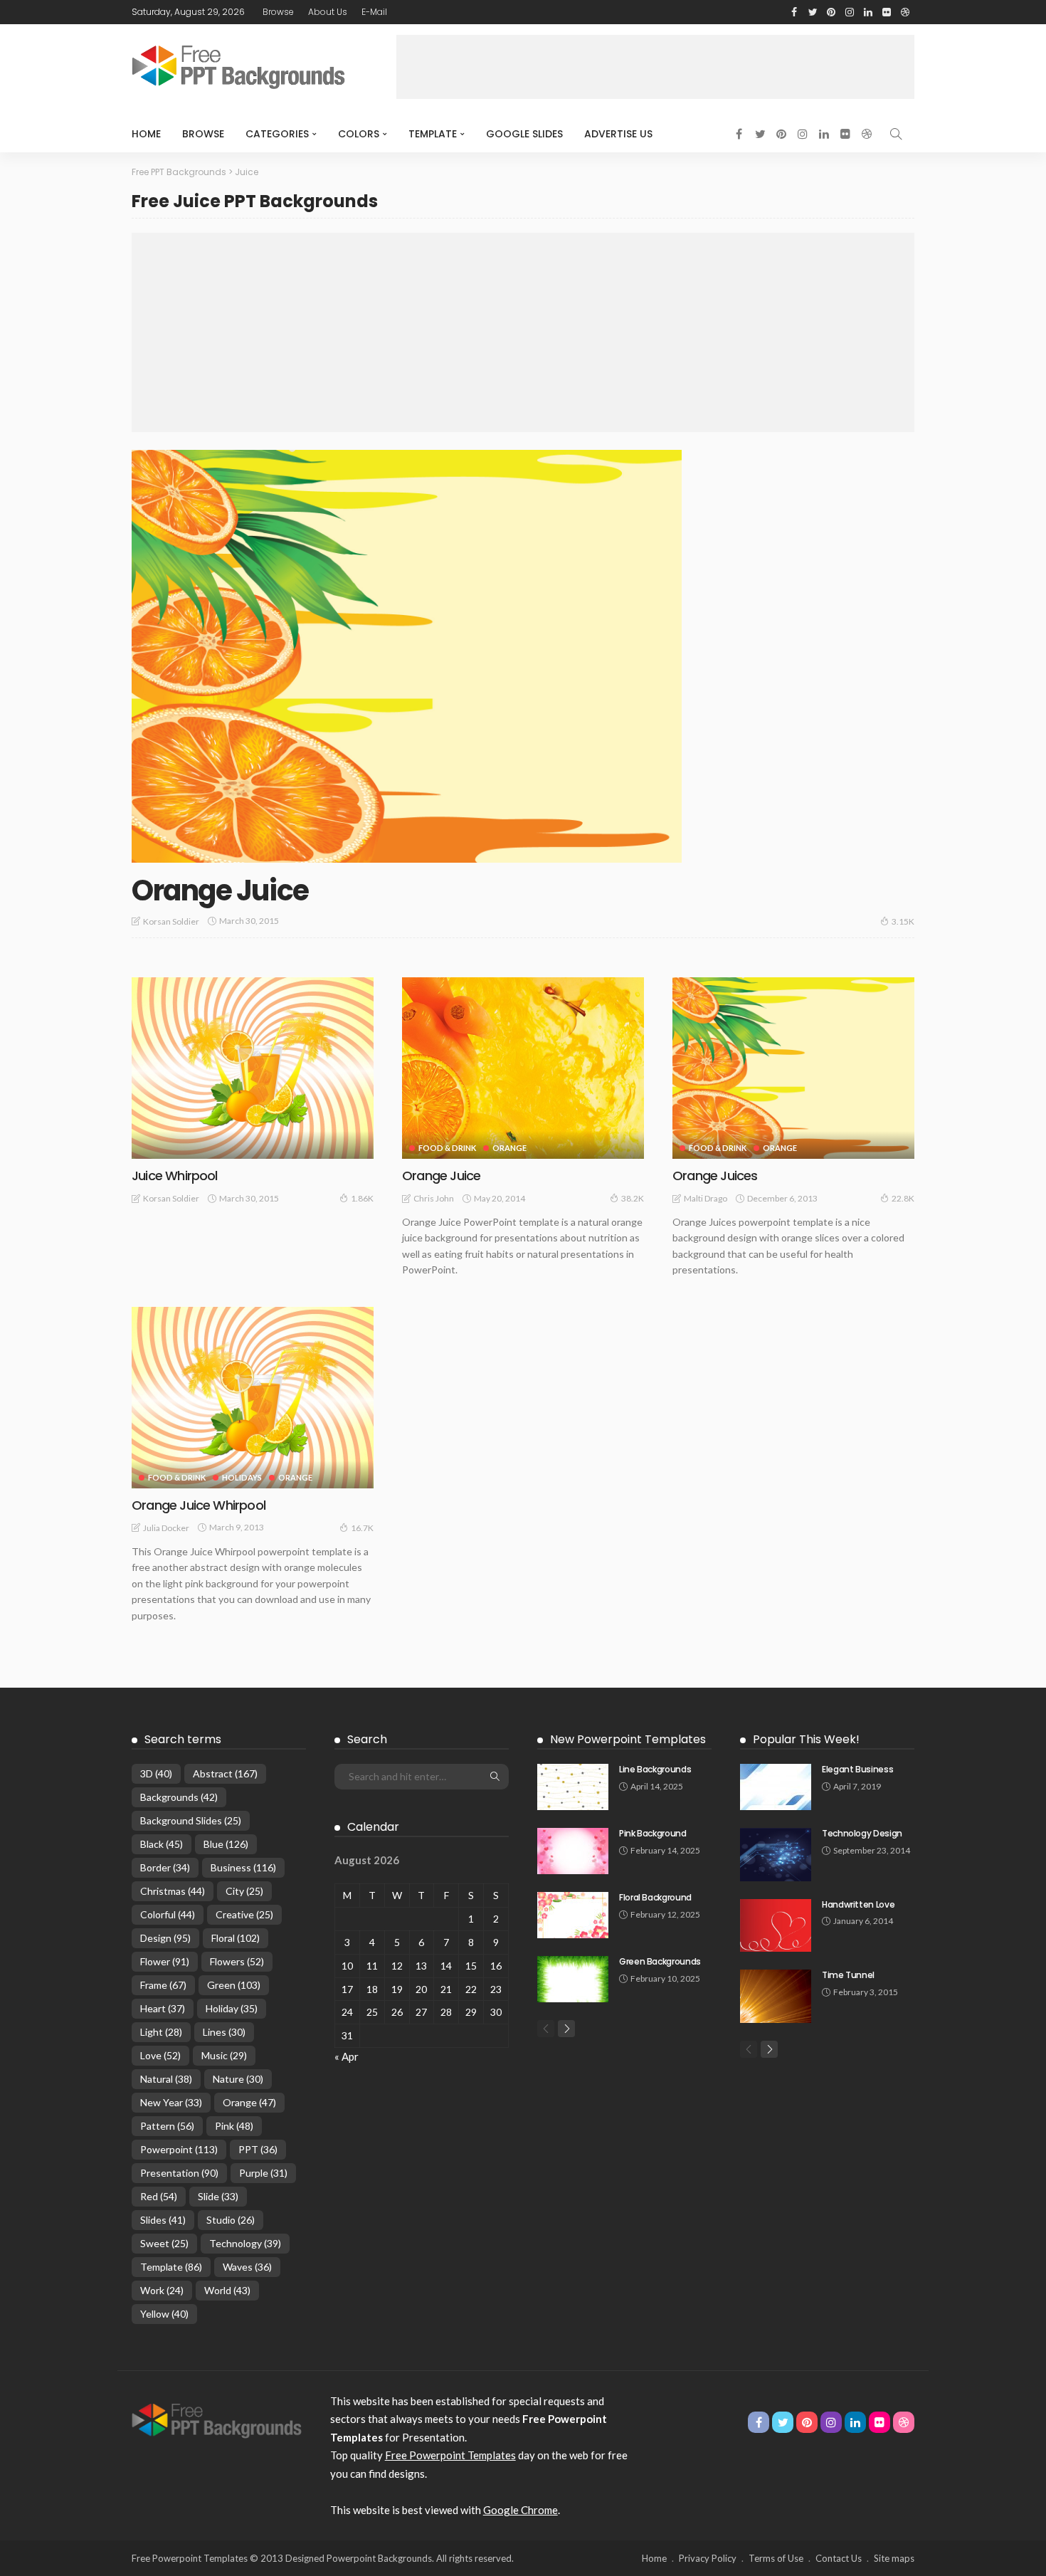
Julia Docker (166, 1528)
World (227, 2290)
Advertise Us (618, 134)
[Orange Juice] (407, 656)
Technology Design (862, 1833)
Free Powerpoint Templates (450, 2455)
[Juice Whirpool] (253, 1068)
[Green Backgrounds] (573, 1979)
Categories (277, 134)
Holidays (242, 1477)
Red (159, 2196)
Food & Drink (447, 1148)
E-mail (374, 12)
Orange (509, 1148)
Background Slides (191, 1820)
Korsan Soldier (171, 921)
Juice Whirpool (175, 1176)
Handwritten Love (858, 1904)
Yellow (164, 2314)
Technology (245, 2243)
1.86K (362, 1198)
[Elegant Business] (776, 1787)
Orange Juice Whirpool (199, 1505)
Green (234, 1985)
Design (165, 1938)
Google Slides (524, 134)
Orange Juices (715, 1176)
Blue (226, 1844)
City (244, 1891)
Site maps (894, 2558)
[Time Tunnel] (776, 1996)
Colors (359, 134)
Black (162, 1844)
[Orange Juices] (793, 1068)
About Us (328, 12)
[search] (896, 134)
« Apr (347, 2056)
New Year (171, 2102)
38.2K (633, 1198)
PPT (258, 2149)
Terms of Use (776, 2558)
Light (161, 2032)
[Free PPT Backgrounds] (217, 2419)
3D (156, 1773)
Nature (238, 2079)
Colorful (168, 1914)
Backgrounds (179, 1797)
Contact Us (839, 2558)
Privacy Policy (708, 2558)
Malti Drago (706, 1198)
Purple (263, 2173)
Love (160, 2055)
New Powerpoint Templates (628, 1739)
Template (433, 134)
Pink (234, 2126)
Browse (278, 12)
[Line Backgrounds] (573, 1787)
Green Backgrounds (660, 1961)
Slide (218, 2196)
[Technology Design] (776, 1855)
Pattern (167, 2126)
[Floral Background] (573, 1915)
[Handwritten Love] (776, 1926)
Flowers (237, 1961)
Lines (224, 2032)
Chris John (434, 1198)
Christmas (173, 1891)
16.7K (362, 1528)
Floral (236, 1938)
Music (224, 2055)
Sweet (164, 2243)
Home (146, 134)
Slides (163, 2220)
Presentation (179, 2173)
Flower (165, 1961)
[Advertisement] (655, 67)
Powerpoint (179, 2149)
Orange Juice (220, 890)
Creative (244, 1914)
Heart (163, 2008)
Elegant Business (857, 1769)
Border (165, 1867)
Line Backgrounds (655, 1769)
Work (162, 2290)
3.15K (903, 921)
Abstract (225, 1773)
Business (243, 1867)
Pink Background (653, 1833)
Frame (163, 1985)
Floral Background (655, 1897)
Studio (231, 2220)
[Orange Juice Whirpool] (253, 1398)
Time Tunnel (848, 1975)
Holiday (232, 2008)
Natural (166, 2079)
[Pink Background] (573, 1851)
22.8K (903, 1198)
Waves (247, 2267)
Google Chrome (521, 2510)
